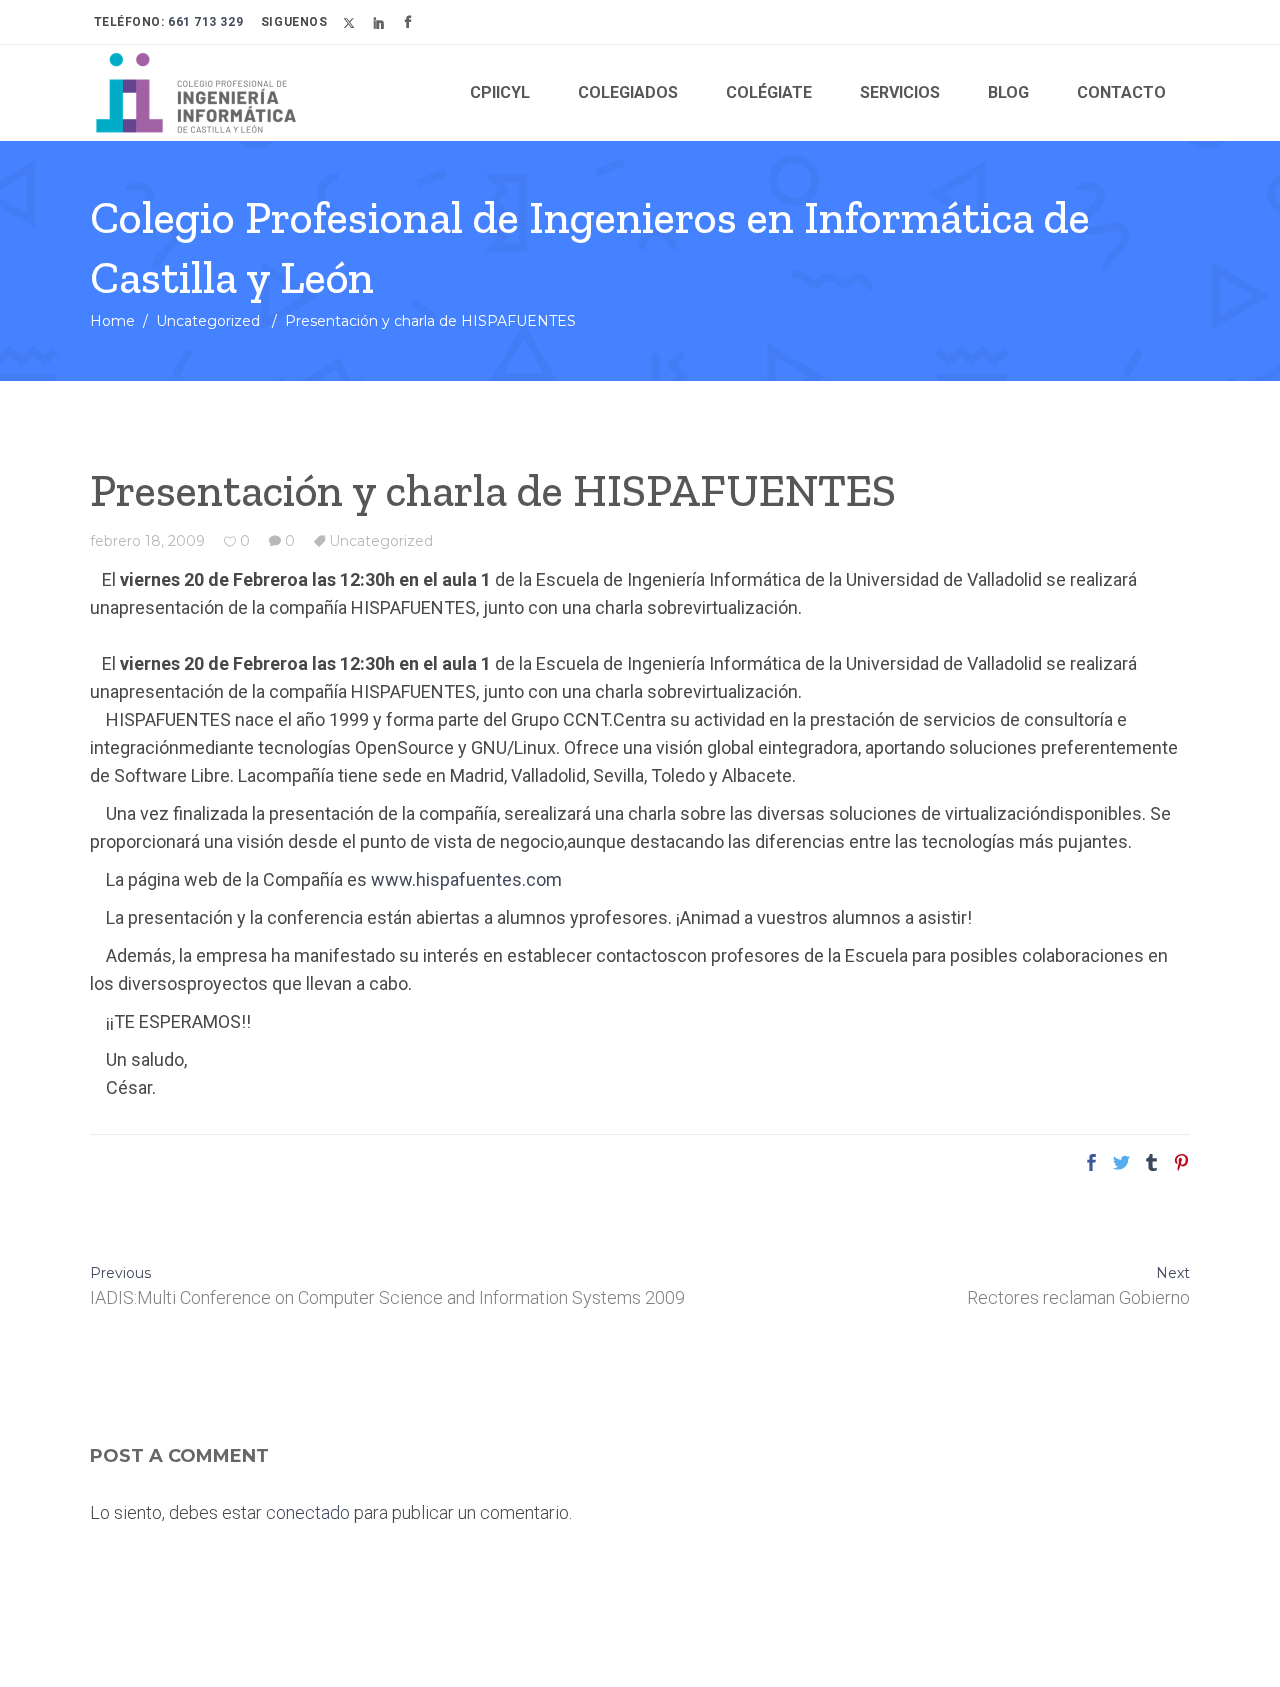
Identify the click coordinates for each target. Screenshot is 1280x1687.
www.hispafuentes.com (466, 879)
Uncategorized (208, 321)
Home (112, 321)
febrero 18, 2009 (147, 541)
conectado (308, 1512)
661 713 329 (204, 22)
